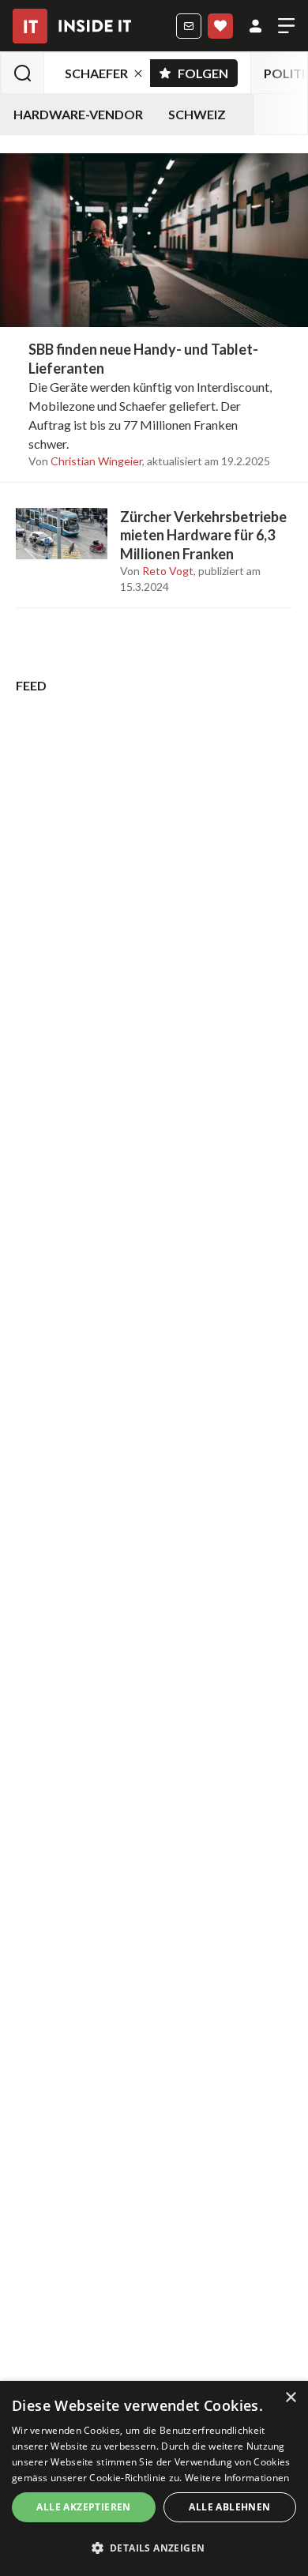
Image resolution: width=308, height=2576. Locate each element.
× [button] (290, 2398)
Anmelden (255, 26)
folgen (208, 70)
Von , (86, 461)
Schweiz (197, 114)
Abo (220, 26)
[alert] (154, 2478)
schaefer (96, 73)
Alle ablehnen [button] (229, 2507)
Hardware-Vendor (78, 114)
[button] (154, 2548)
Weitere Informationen (237, 2478)
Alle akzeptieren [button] (83, 2507)
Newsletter (189, 26)
